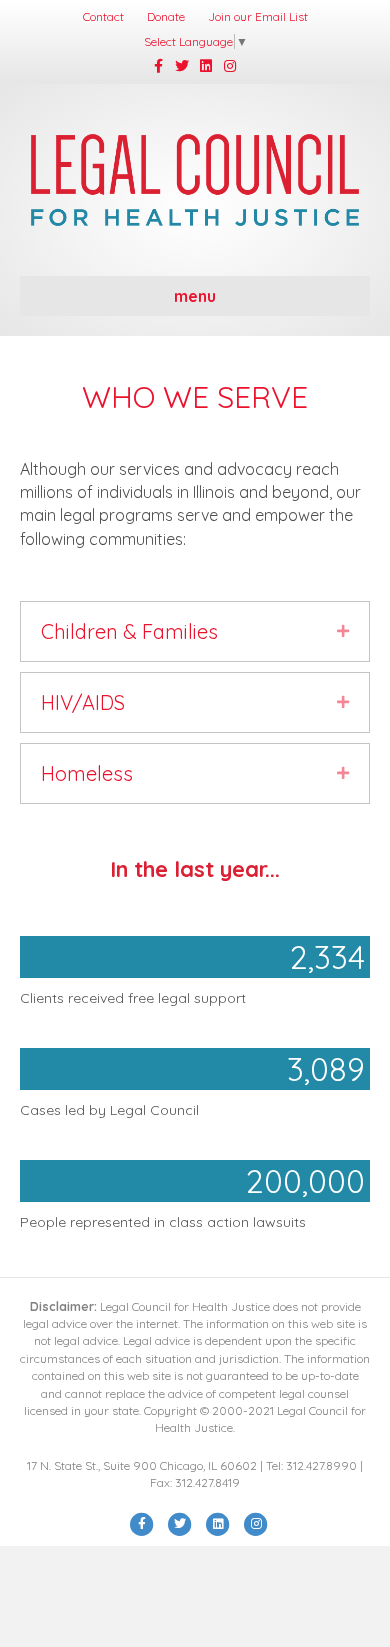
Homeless (87, 773)
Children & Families (129, 631)
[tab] (195, 631)
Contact (103, 16)
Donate (166, 16)
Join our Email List (258, 16)
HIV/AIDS (83, 702)
